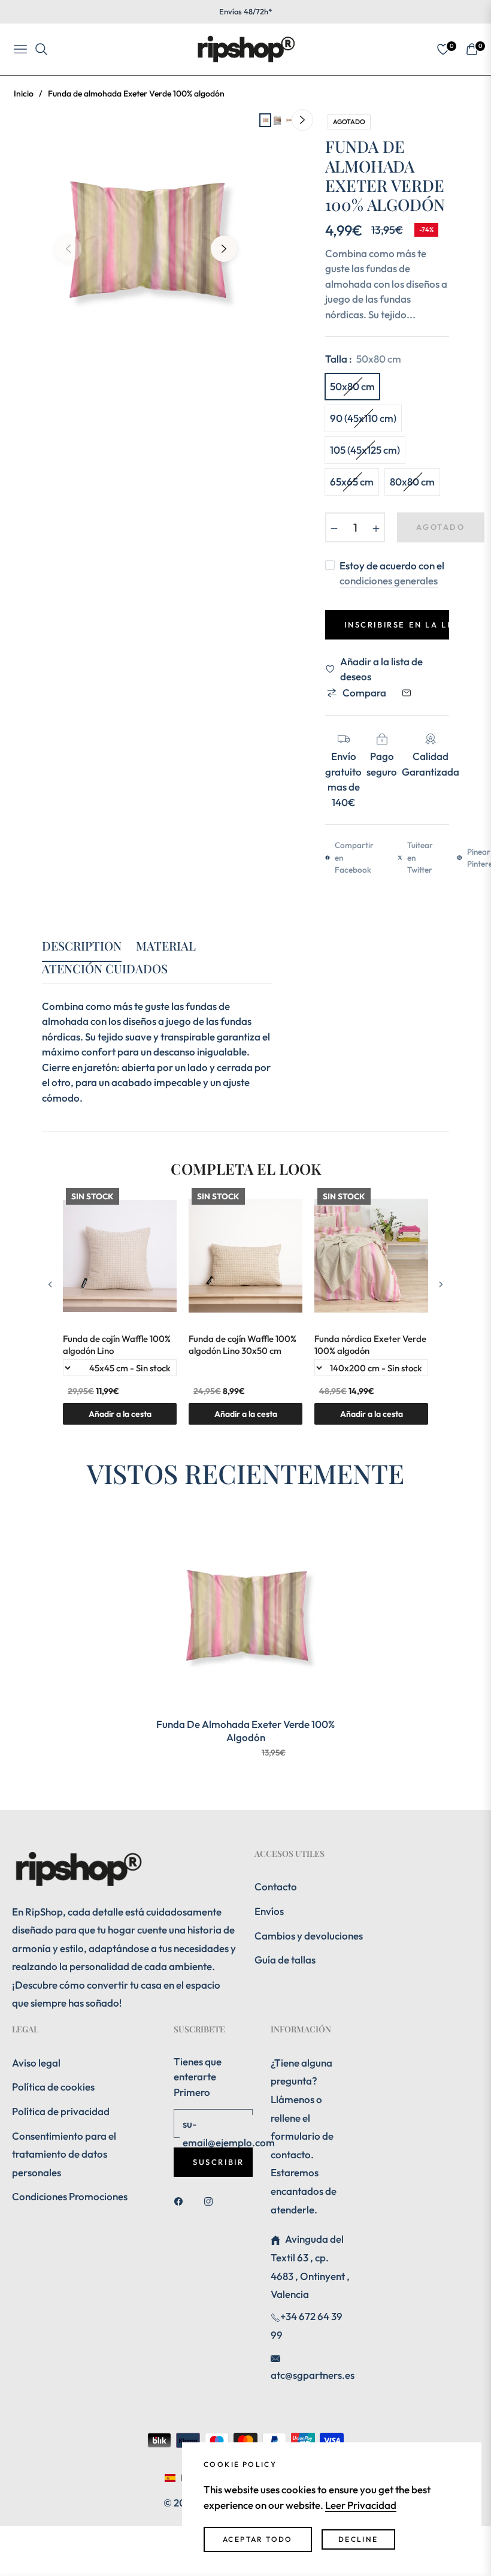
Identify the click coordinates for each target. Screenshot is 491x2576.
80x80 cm (412, 482)
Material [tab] (166, 946)
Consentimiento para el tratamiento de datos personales (64, 2154)
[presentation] (50, 1285)
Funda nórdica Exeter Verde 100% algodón (370, 1345)
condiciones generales (389, 580)
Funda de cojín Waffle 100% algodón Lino (117, 1345)
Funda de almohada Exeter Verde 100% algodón (245, 1731)
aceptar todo (258, 2539)
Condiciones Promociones (70, 2196)
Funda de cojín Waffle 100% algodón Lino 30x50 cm (243, 1345)
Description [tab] (82, 946)
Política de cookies (53, 2087)
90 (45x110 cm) (363, 418)
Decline (358, 2539)
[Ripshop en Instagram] (211, 2201)
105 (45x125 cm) (365, 450)
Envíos (269, 1911)
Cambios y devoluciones (309, 1936)
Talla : (363, 359)
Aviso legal (36, 2063)
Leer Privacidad (361, 2505)
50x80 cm (352, 386)
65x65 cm (352, 482)
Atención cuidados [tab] (105, 969)
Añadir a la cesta (372, 1414)
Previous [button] (68, 249)
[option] (146, 240)
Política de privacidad (61, 2111)
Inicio (24, 93)
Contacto (276, 1886)
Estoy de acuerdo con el (392, 573)
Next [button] (224, 249)
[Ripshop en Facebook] (181, 2201)
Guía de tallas (285, 1960)
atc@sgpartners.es (313, 2375)
